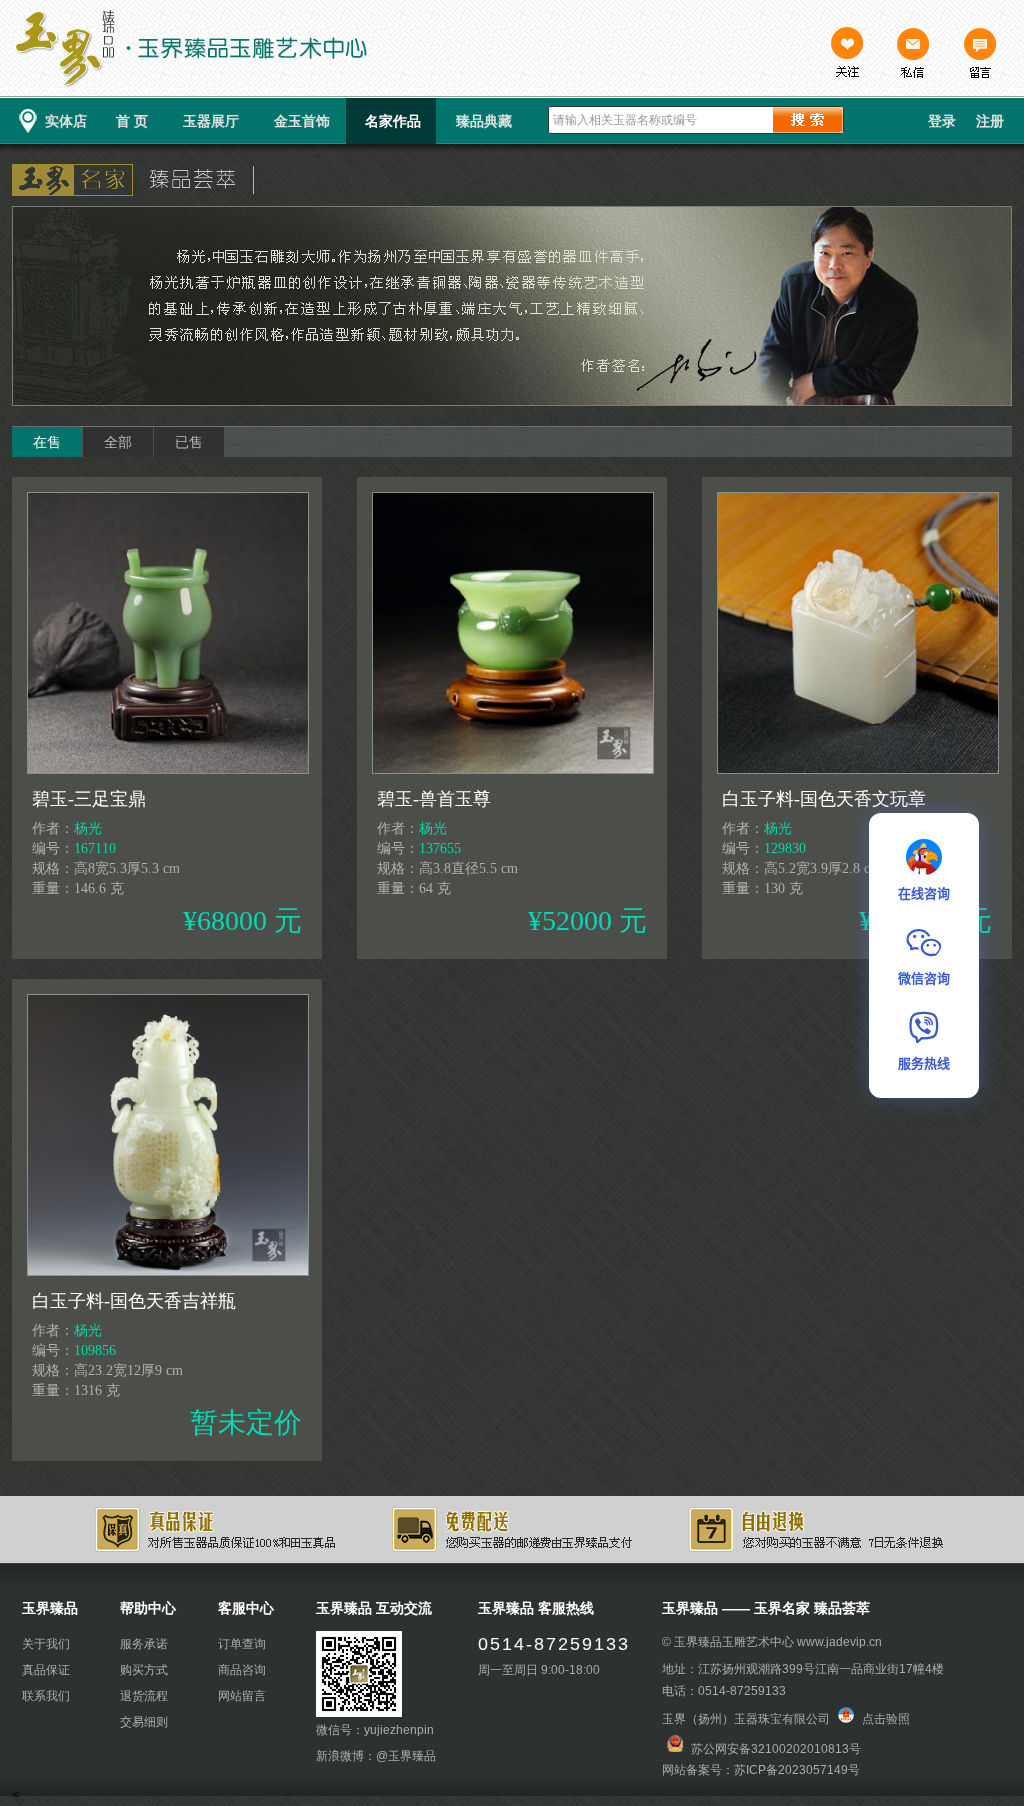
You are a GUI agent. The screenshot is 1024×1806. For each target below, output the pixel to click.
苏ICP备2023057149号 (797, 1770)
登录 (942, 121)
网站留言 (242, 1696)
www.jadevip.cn (839, 1642)
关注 (847, 55)
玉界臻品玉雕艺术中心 (734, 1642)
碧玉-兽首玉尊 (434, 799)
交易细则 (144, 1722)
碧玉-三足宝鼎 (89, 799)
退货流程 (144, 1696)
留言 (979, 55)
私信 (913, 55)
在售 (47, 442)
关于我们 (46, 1644)
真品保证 (46, 1670)
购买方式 (144, 1670)
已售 (189, 442)
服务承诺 (144, 1644)
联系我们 (46, 1696)
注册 (990, 121)
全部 (118, 442)
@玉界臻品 (406, 1756)
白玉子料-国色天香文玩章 (824, 799)
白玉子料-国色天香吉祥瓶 (134, 1301)
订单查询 (242, 1644)
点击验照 (884, 1719)
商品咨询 (242, 1670)
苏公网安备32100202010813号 (776, 1748)
